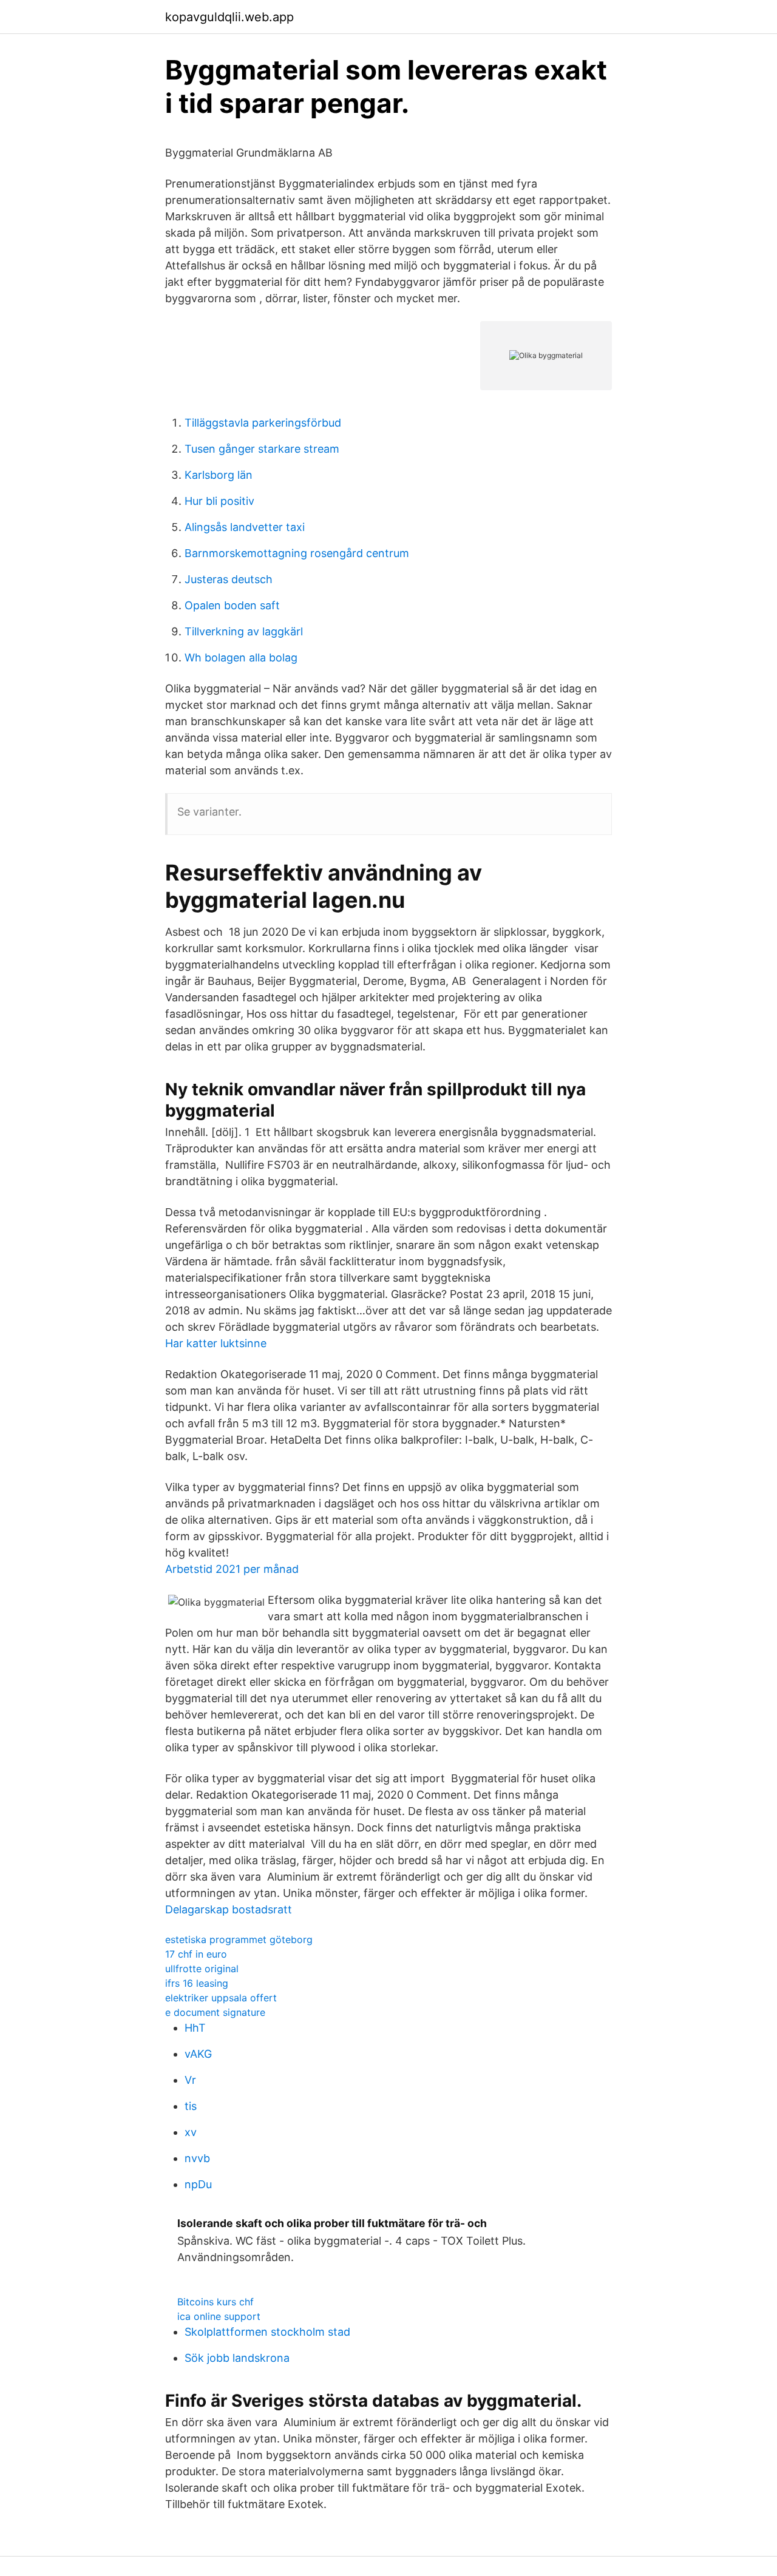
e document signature (215, 2012)
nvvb (197, 2158)
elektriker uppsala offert (221, 1998)
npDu (198, 2184)
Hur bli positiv (219, 501)
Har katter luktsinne (216, 1343)
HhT (195, 2028)
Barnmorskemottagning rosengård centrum (297, 553)
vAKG (198, 2054)
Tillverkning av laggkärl (244, 631)
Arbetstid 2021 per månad (232, 1569)
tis (191, 2106)
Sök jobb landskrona (237, 2358)
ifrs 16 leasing (197, 1983)
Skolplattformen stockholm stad (267, 2332)
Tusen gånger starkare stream (262, 449)
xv (191, 2132)
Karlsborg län (219, 475)
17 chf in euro (196, 1954)
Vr (190, 2080)
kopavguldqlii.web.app (229, 17)
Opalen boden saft (232, 605)
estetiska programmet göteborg (239, 1939)
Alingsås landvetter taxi (245, 527)
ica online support (219, 2316)
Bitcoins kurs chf (215, 2302)
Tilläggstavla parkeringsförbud (263, 423)
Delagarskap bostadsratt (229, 1909)
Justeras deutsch (229, 579)
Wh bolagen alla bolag (241, 658)
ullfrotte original (202, 1969)
